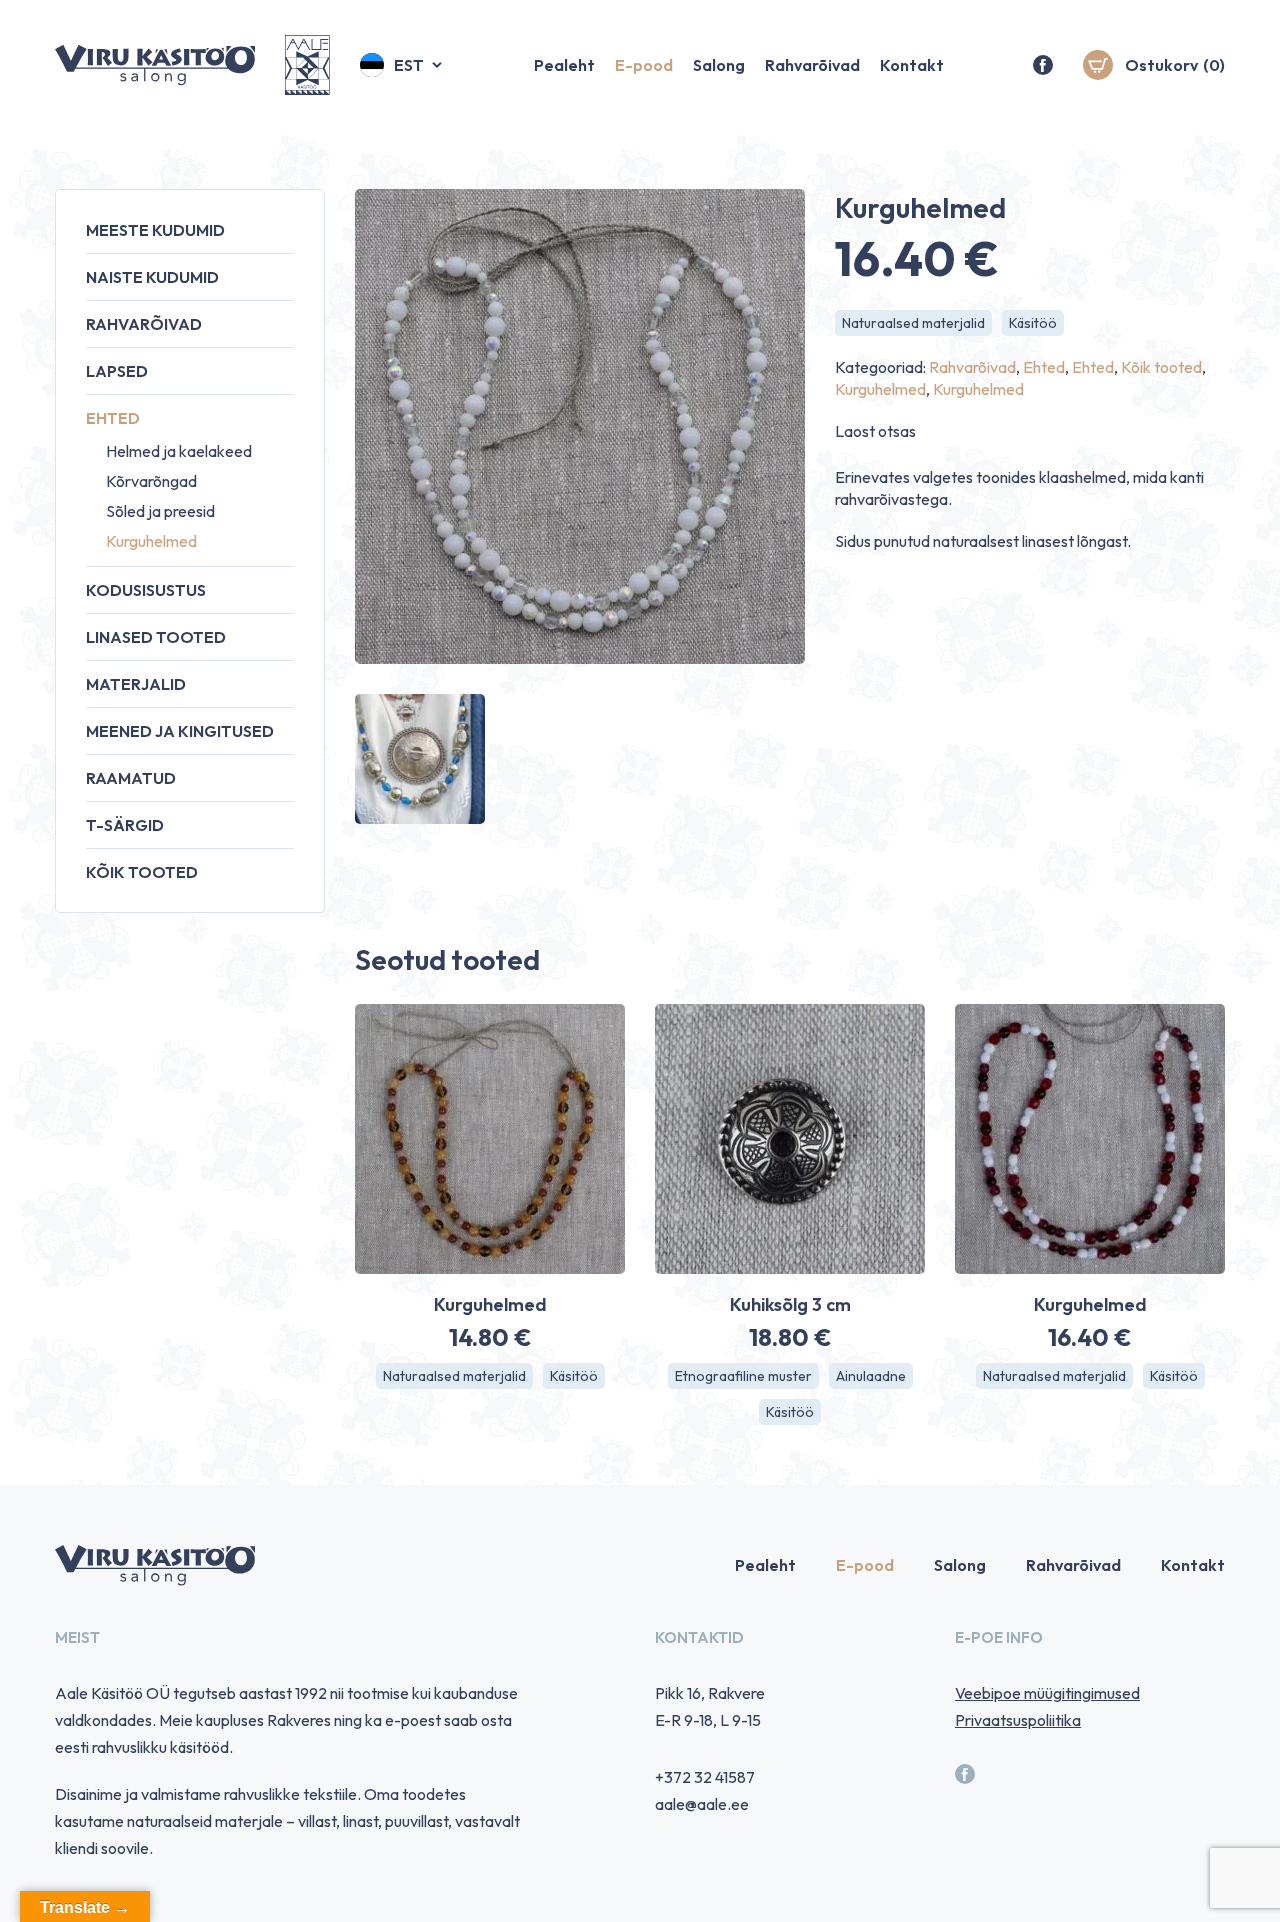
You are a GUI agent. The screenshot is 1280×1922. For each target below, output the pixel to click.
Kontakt (912, 65)
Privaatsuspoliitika (1018, 1720)
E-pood (644, 65)
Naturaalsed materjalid (913, 323)
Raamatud (131, 778)
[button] (402, 65)
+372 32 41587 (705, 1777)
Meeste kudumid (155, 230)
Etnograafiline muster (743, 1376)
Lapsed (117, 371)
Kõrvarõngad (151, 481)
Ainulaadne (871, 1376)
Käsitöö (1033, 323)
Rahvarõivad (812, 65)
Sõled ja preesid (160, 511)
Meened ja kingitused (180, 731)
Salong (719, 65)
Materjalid (136, 684)
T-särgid (125, 825)
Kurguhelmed (151, 541)
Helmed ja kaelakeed (179, 451)
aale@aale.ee (702, 1804)
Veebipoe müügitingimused (1047, 1693)
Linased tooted (156, 637)
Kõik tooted (142, 872)
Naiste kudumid (152, 277)
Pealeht (564, 65)
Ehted (113, 418)
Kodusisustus (146, 590)
